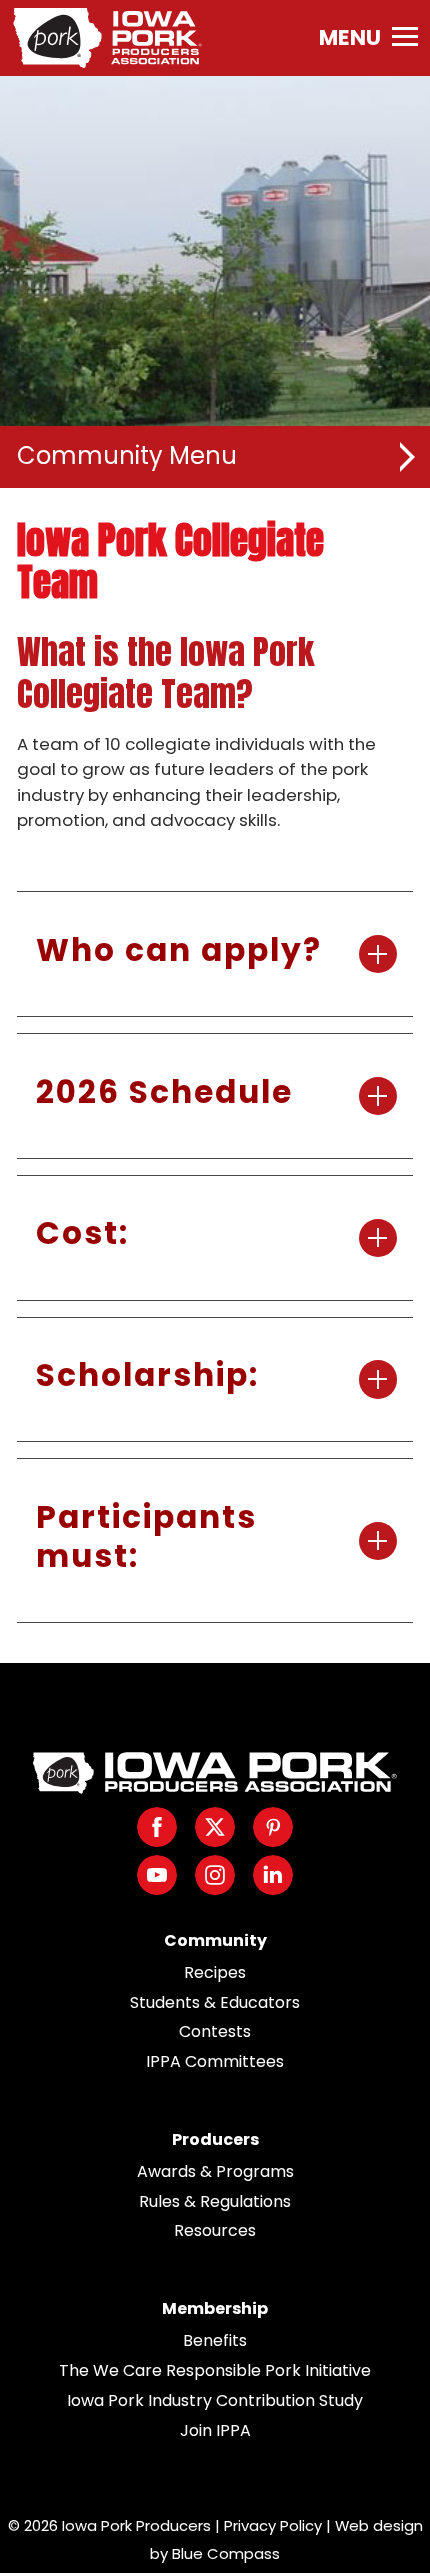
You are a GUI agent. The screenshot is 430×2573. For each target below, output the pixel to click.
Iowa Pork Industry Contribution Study (215, 2400)
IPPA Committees (215, 2061)
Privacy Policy (273, 2525)
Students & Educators (215, 2002)
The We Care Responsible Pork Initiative (215, 2370)
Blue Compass (226, 2553)
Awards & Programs (215, 2171)
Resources (215, 2230)
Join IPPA (215, 2430)
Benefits (215, 2340)
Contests (215, 2031)
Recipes (215, 1972)
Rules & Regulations (215, 2201)
